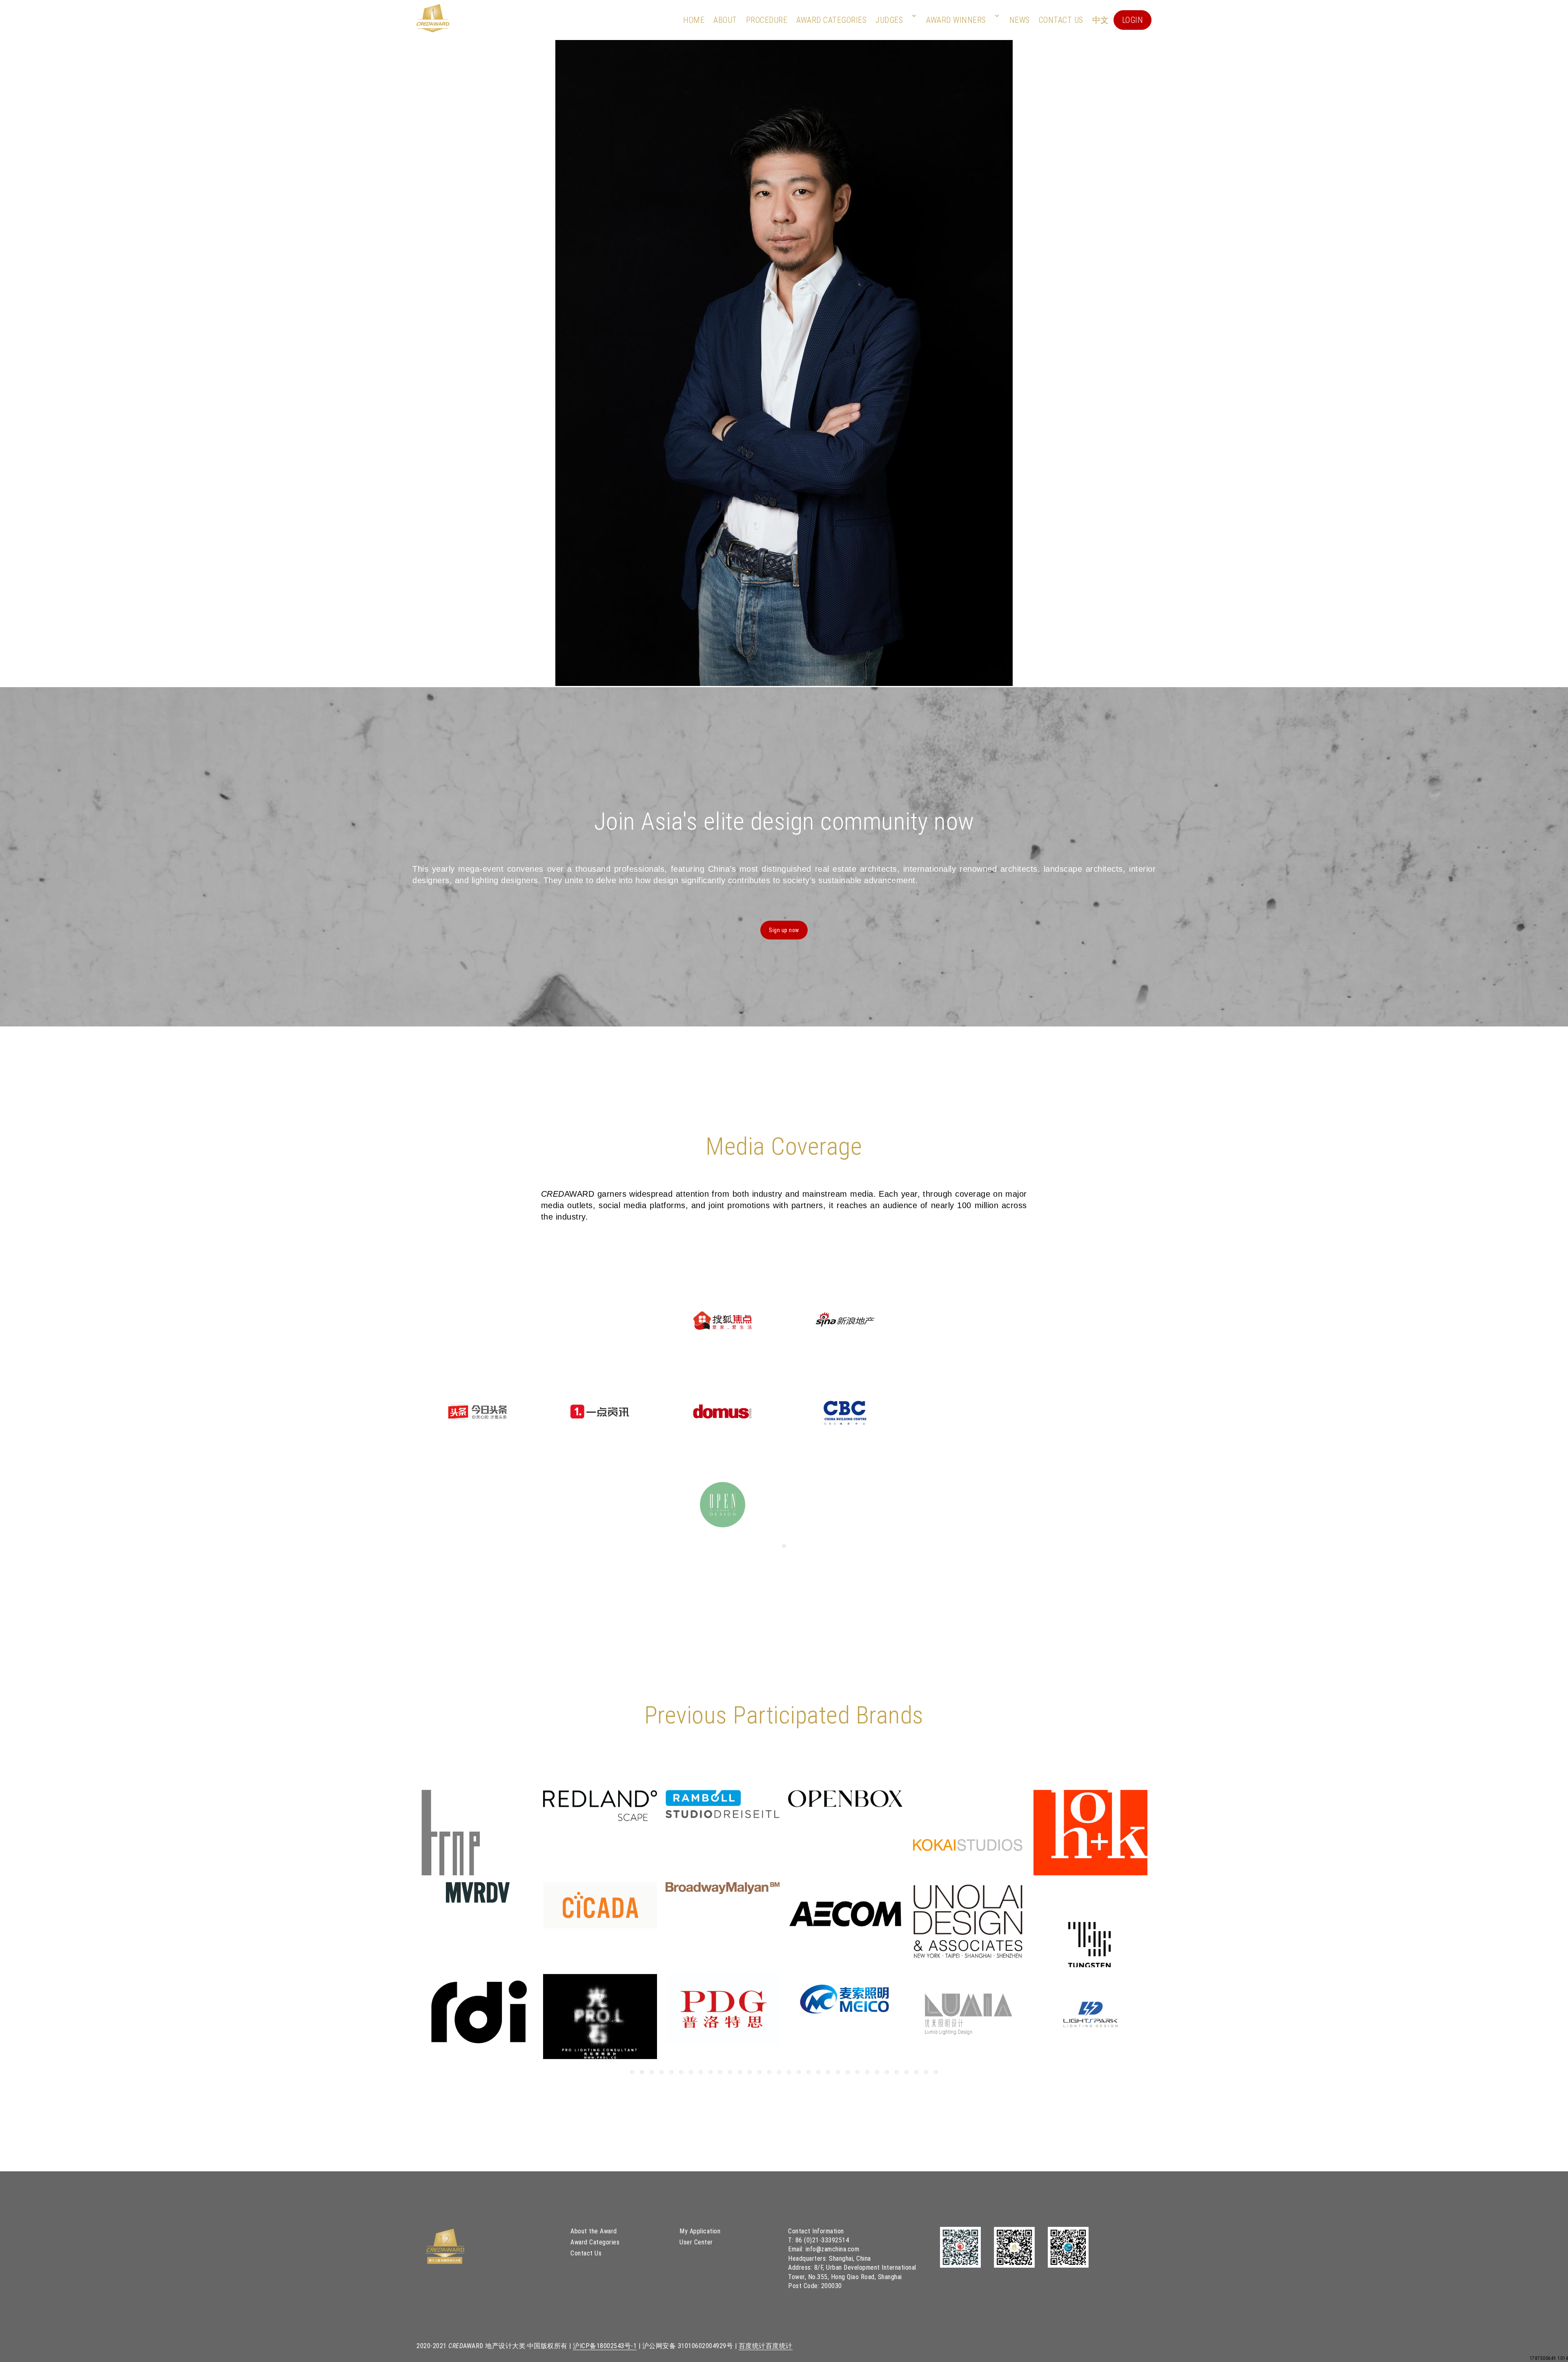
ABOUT (725, 20)
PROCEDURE (767, 20)
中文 (1101, 20)
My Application (700, 2231)
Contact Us (1061, 20)
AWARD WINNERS (956, 20)
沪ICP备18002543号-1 (605, 2346)
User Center (696, 2242)
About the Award (594, 2231)
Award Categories (831, 20)
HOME (694, 20)
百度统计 (752, 2346)
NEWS (1020, 20)
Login (1133, 20)
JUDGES (889, 20)
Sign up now (784, 930)
